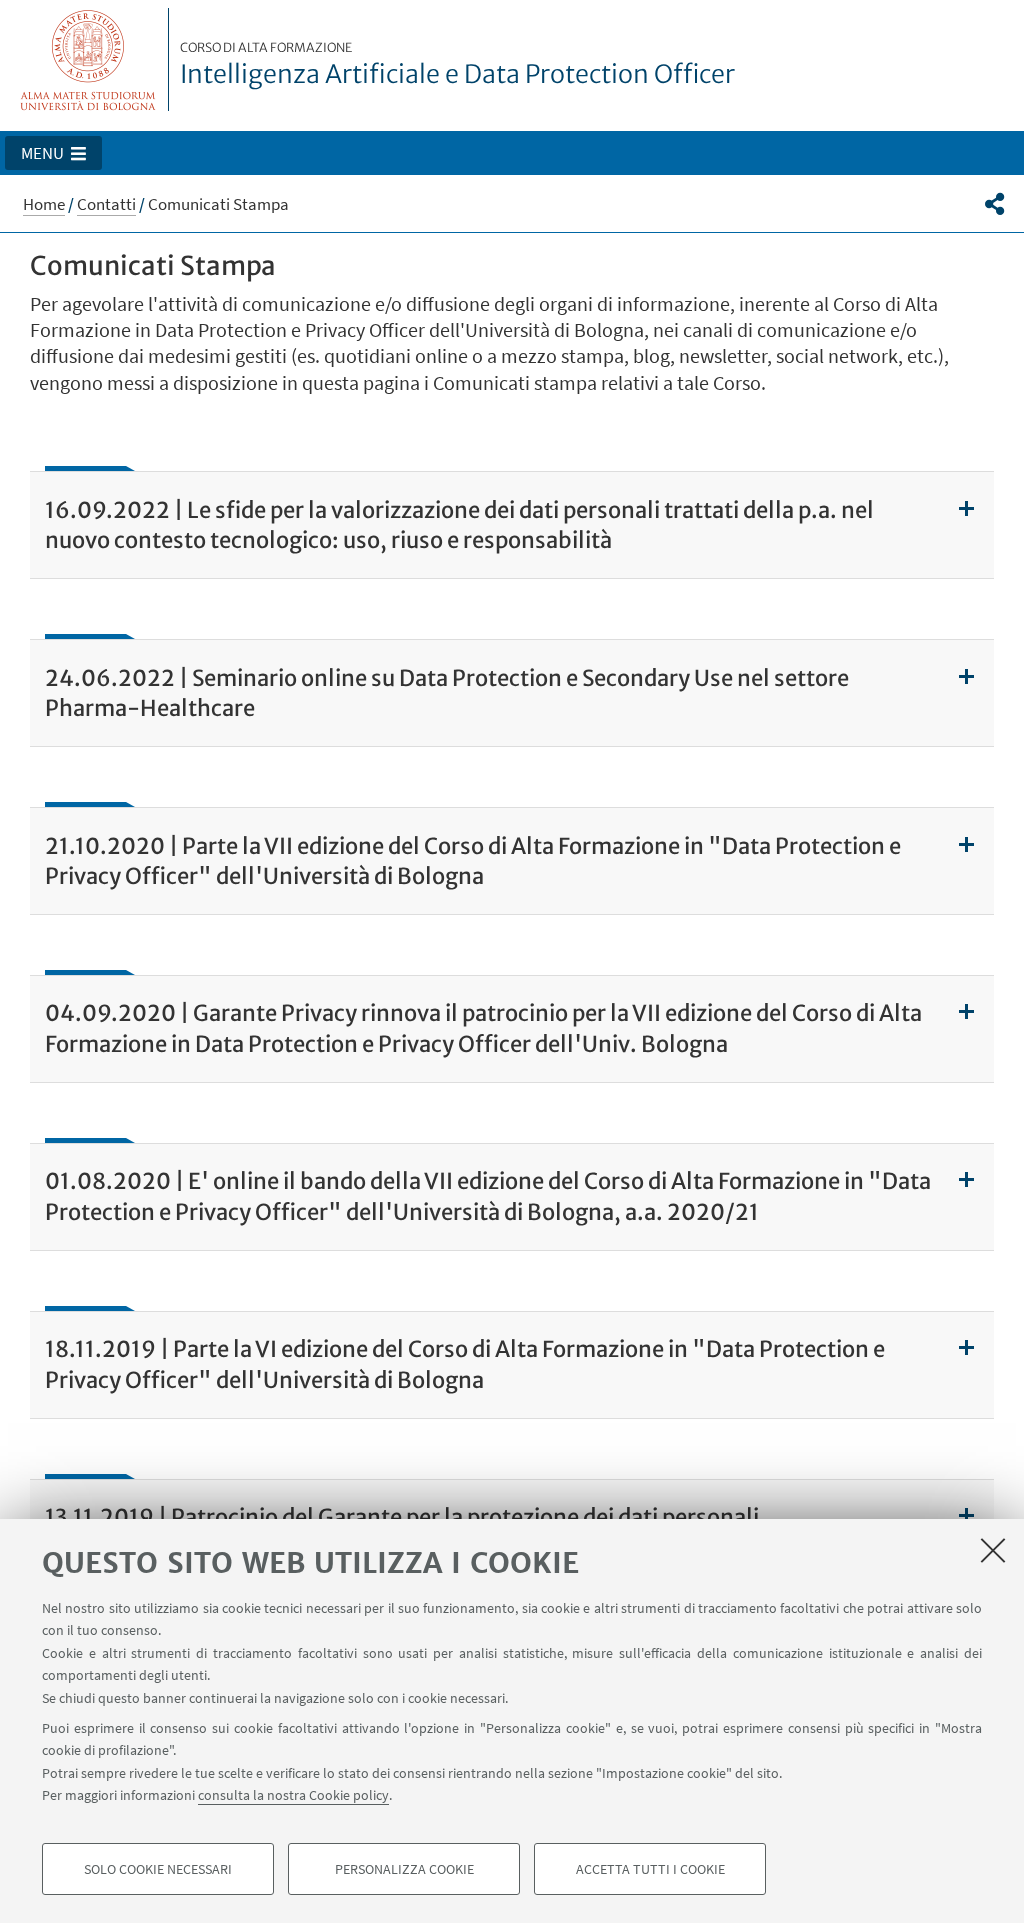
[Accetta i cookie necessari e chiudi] (993, 1550)
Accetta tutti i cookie (650, 1869)
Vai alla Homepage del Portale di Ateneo (88, 59)
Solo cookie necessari (158, 1869)
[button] (53, 153)
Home (44, 204)
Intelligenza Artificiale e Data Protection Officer (457, 65)
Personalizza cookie (404, 1869)
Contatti (106, 204)
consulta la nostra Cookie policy (293, 1795)
